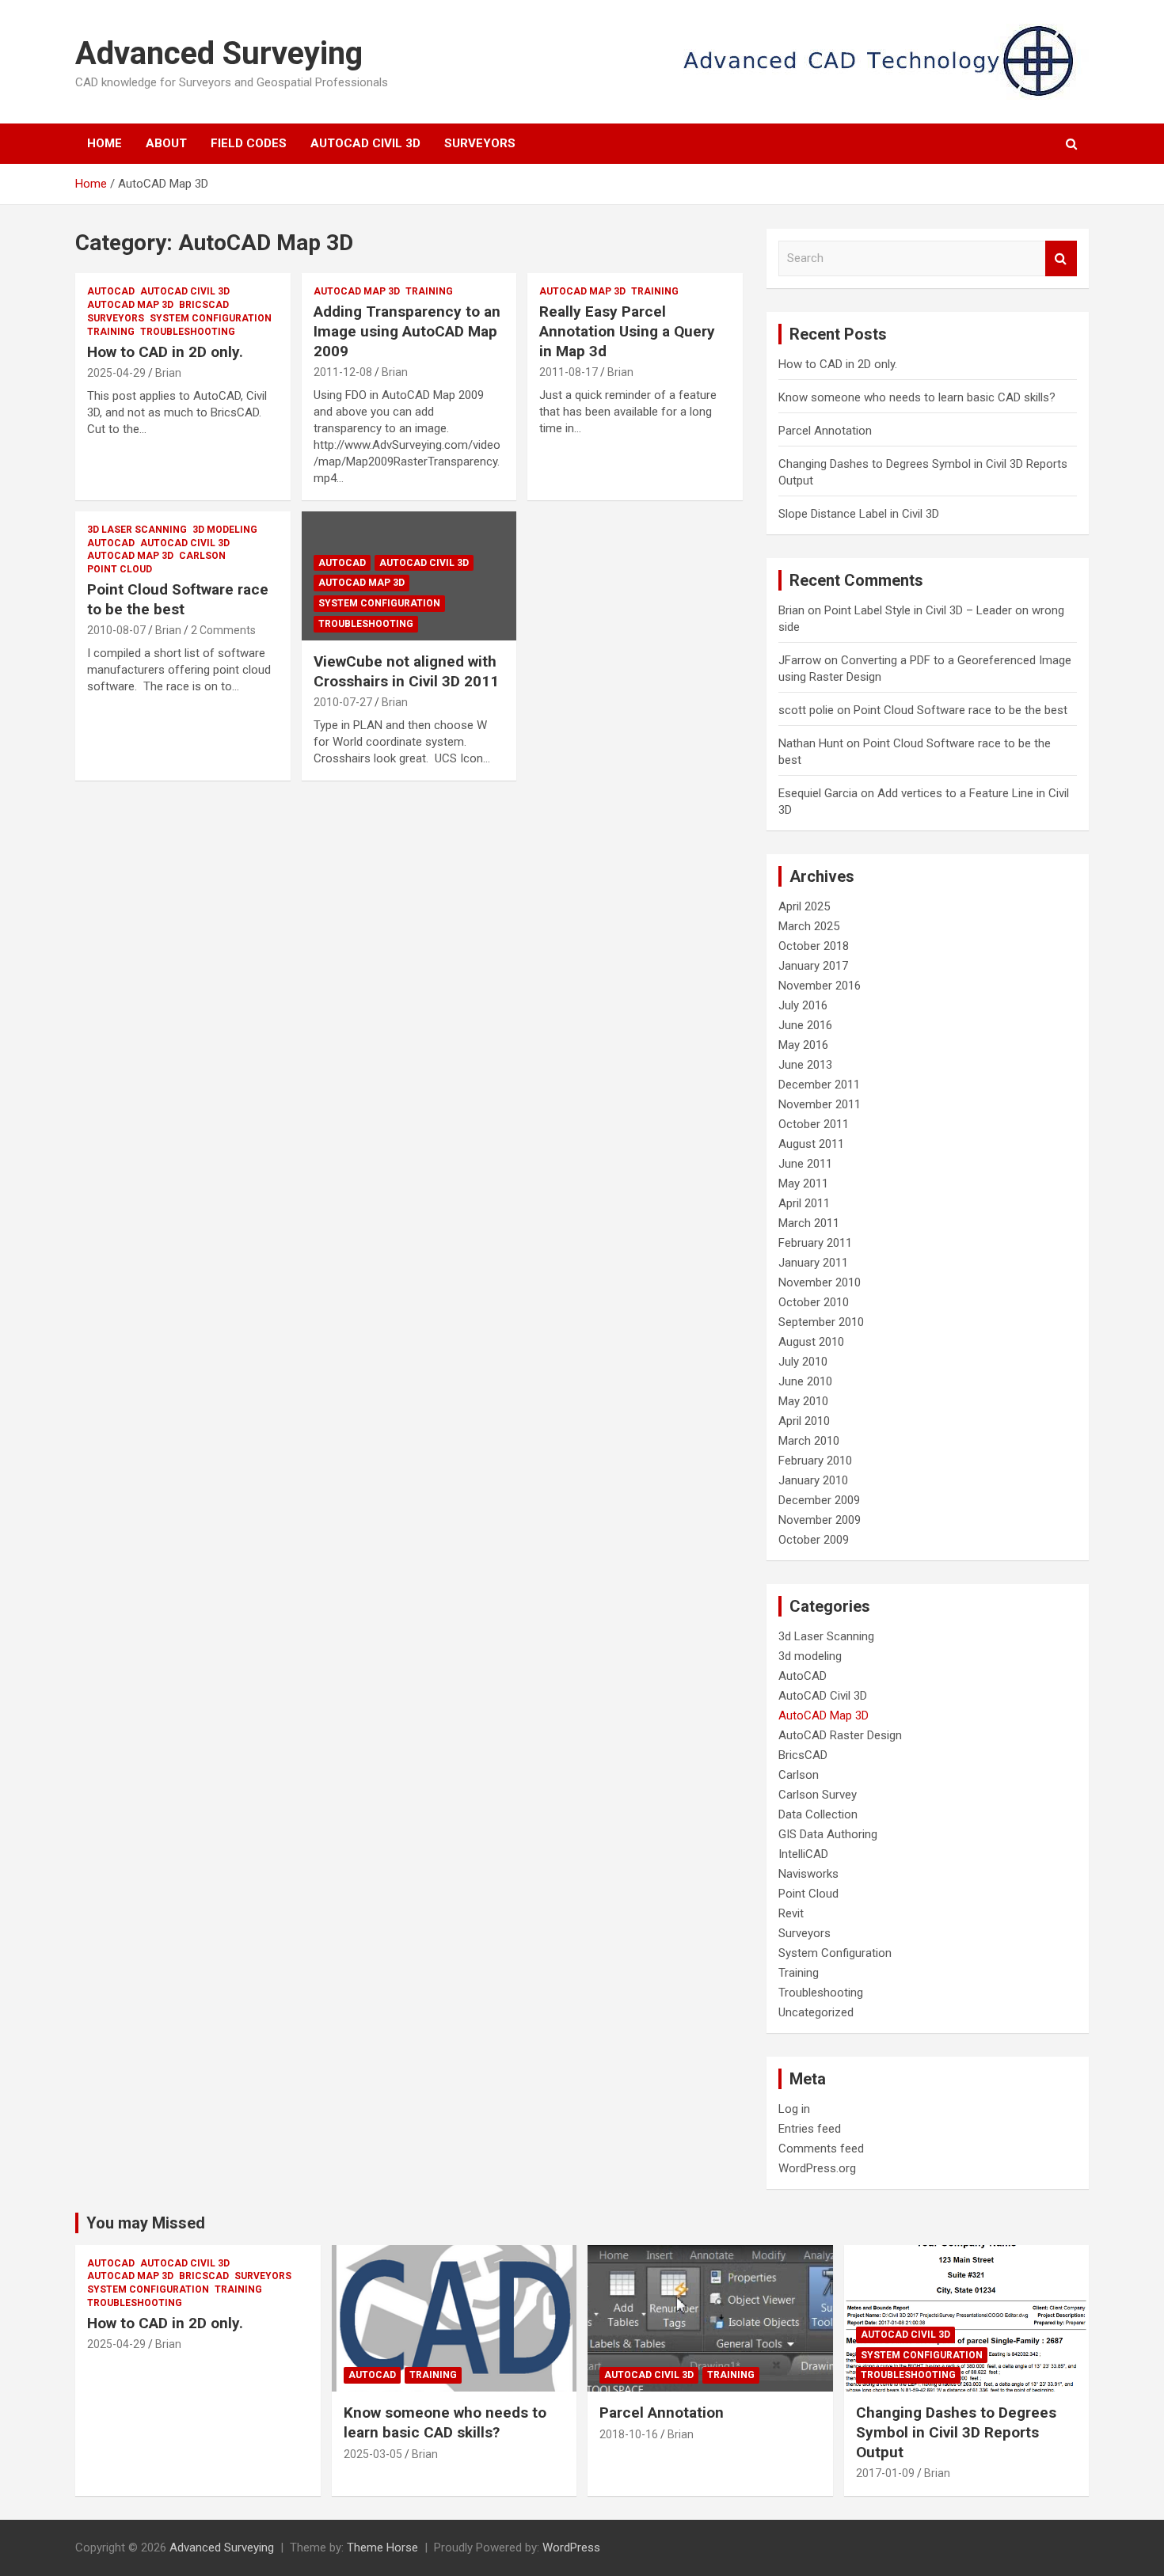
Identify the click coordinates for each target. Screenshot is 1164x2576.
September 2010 (821, 1322)
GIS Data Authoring (828, 1834)
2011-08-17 (569, 372)
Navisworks (808, 1874)
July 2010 (803, 1362)
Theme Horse (382, 2548)
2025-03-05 (373, 2454)
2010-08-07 (116, 630)
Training (111, 332)
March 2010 (809, 1441)
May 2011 (803, 1184)
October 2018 (814, 946)
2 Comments (223, 630)
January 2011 (813, 1263)
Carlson (202, 556)
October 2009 (814, 1540)
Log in (794, 2109)
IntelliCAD (803, 1854)
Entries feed (810, 2129)
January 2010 (813, 1480)
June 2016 (805, 1025)
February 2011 (815, 1243)
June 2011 (805, 1164)
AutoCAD (111, 291)
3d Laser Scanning (137, 530)
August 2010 (811, 1342)
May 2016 (803, 1045)
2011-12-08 (343, 372)
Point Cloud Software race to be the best (178, 599)
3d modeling (225, 530)
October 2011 (814, 1124)
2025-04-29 (116, 373)
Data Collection (818, 1814)
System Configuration (211, 318)
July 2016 (803, 1005)
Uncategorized (816, 2012)
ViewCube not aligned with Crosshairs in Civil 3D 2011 (406, 671)
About (166, 143)
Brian (168, 373)
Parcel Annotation (825, 431)
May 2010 (803, 1401)
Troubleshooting (188, 332)
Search (1061, 258)
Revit (791, 1913)
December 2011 (819, 1085)
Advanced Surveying (219, 53)
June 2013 (805, 1065)
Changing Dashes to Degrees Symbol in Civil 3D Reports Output (956, 2432)
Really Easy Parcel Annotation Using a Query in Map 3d (627, 331)
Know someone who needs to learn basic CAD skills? (917, 397)
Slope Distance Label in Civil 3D (859, 514)
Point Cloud (120, 569)
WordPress (571, 2548)
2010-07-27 (343, 702)
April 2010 (804, 1421)
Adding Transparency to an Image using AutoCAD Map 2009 (407, 331)
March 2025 (809, 926)
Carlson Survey (818, 1795)
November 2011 (820, 1104)
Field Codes (249, 143)
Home (105, 143)
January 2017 (813, 966)
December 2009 (819, 1500)
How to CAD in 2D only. (165, 352)
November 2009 (820, 1520)
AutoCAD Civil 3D (365, 143)
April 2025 (804, 906)
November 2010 (820, 1282)
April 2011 (804, 1203)
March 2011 (809, 1223)
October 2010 (814, 1302)
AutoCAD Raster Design (840, 1735)
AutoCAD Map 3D (130, 305)
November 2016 (820, 986)
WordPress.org (817, 2168)
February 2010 (815, 1461)
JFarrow (800, 660)
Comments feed (821, 2149)
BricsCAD (204, 305)
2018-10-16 (629, 2434)
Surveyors (480, 143)
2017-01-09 (885, 2473)
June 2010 (805, 1381)
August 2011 (811, 1144)
